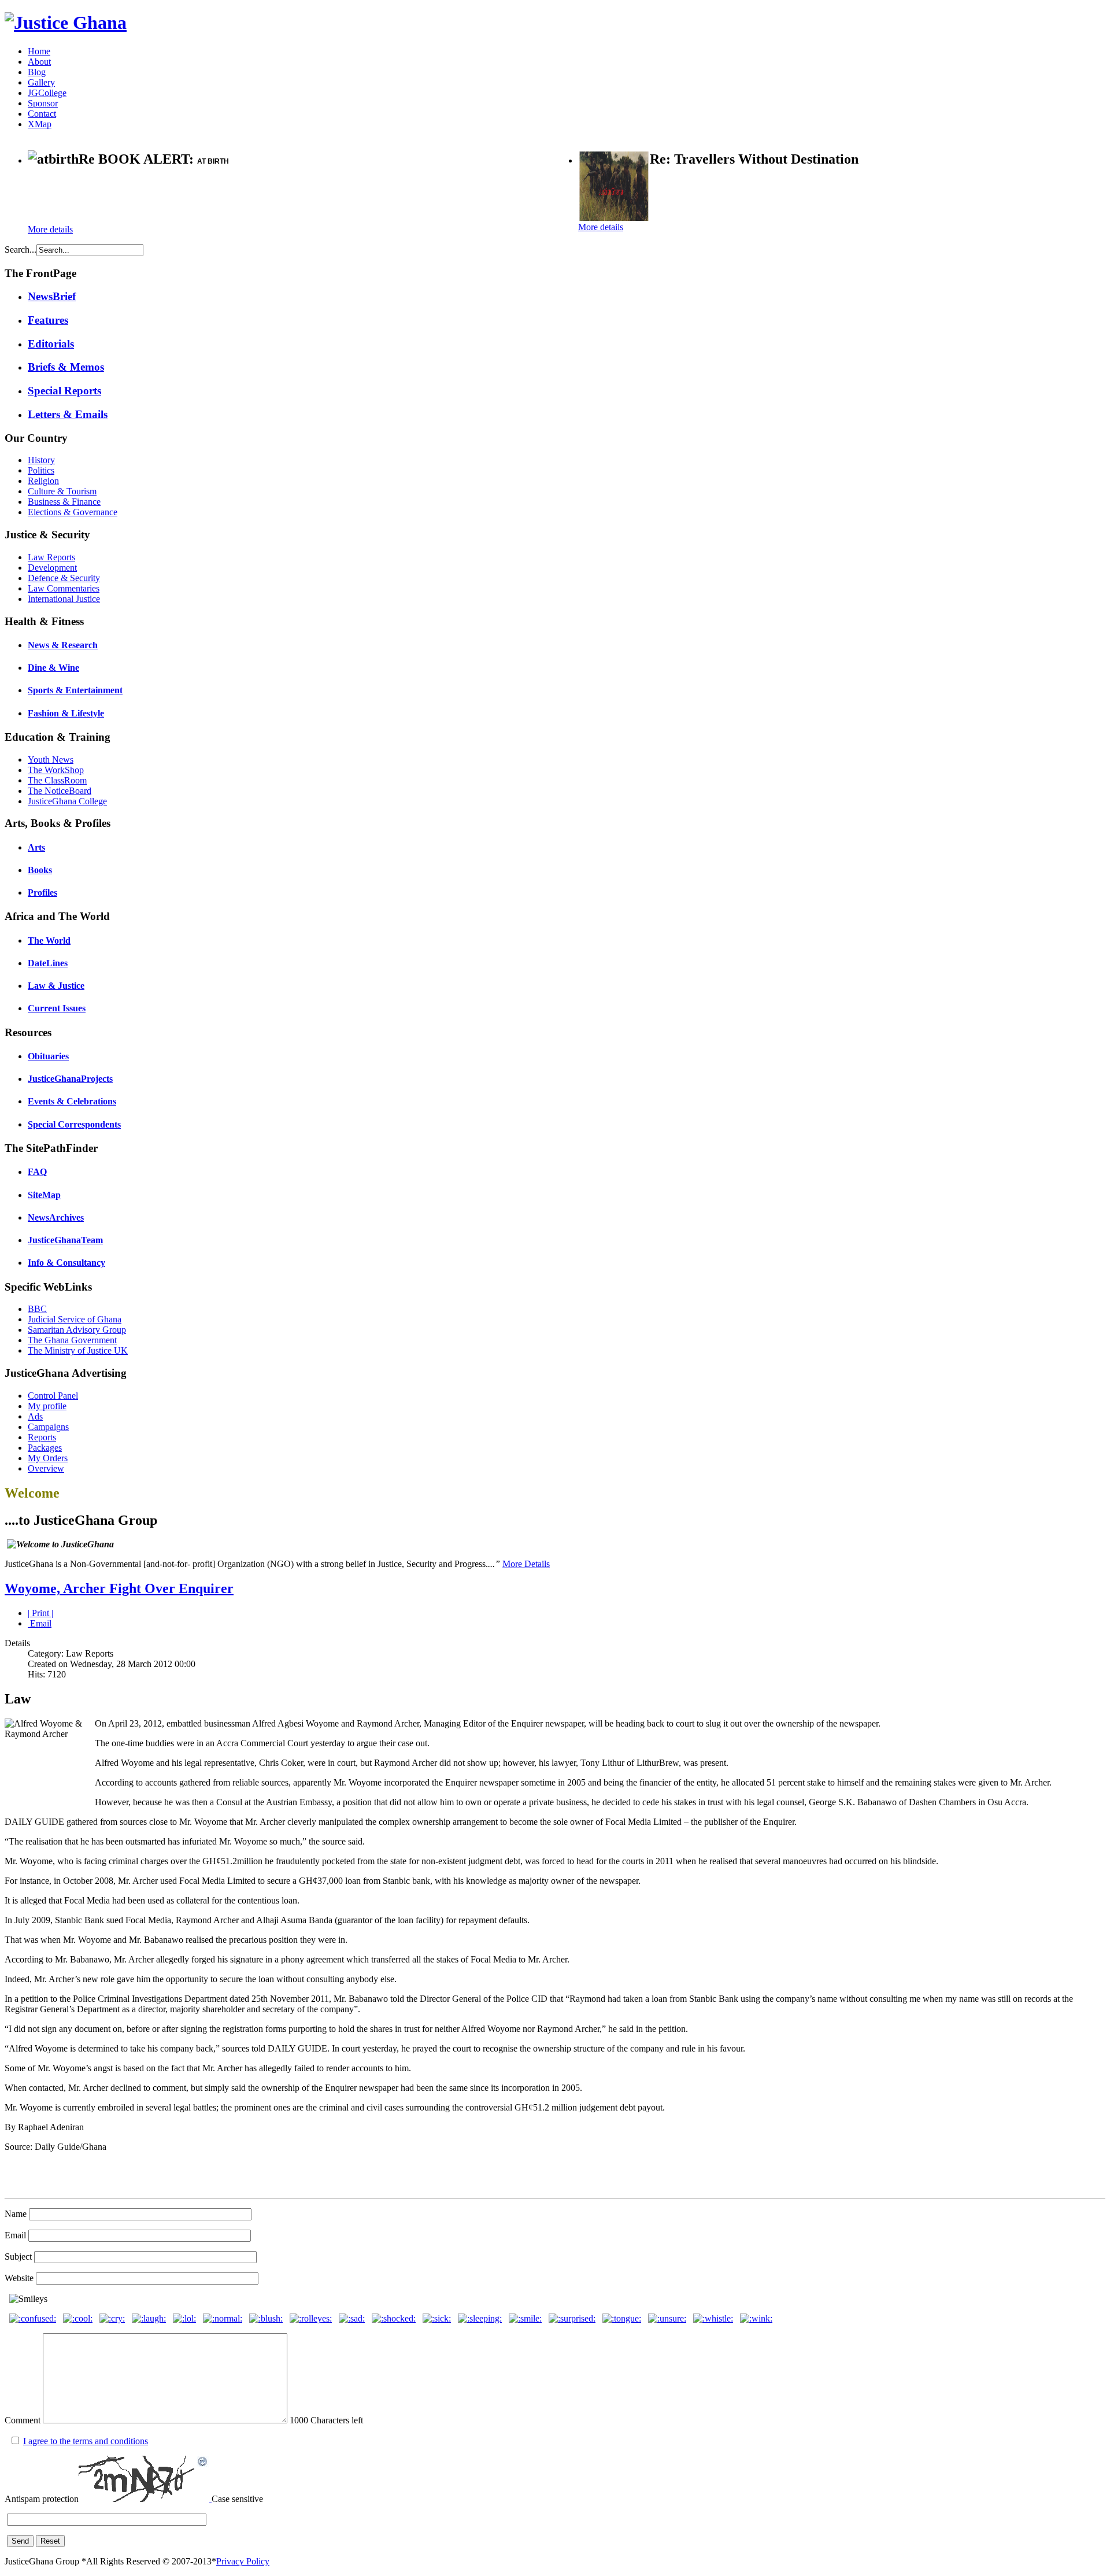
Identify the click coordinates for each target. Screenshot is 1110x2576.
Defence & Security (64, 578)
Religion (43, 481)
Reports (42, 1437)
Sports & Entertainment (75, 690)
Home (39, 51)
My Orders (48, 1458)
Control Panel (53, 1396)
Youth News (51, 760)
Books (40, 870)
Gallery (41, 82)
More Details (526, 1564)
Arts (36, 847)
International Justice (64, 599)
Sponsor (43, 103)
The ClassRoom (57, 780)
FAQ (37, 1172)
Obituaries (48, 1056)
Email (40, 1623)
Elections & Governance (73, 512)
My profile (47, 1406)
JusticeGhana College (67, 801)
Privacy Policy (243, 2561)
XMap (40, 124)
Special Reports (64, 391)
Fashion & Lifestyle (66, 713)
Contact (42, 114)
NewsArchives (56, 1217)
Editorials (51, 344)
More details (50, 229)
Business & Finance (64, 502)
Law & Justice (56, 986)
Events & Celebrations (72, 1101)
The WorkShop (56, 770)
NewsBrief (52, 296)
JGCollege (47, 93)
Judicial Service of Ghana (75, 1319)
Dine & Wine (53, 668)
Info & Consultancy (66, 1263)
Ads (35, 1416)
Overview (46, 1468)
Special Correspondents (74, 1124)
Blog (37, 72)
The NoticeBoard (60, 791)
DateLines (48, 963)
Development (52, 568)
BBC (37, 1309)
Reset (50, 2541)
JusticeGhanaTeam (65, 1240)
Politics (41, 470)
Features (48, 320)
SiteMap (44, 1195)
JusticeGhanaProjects (70, 1079)
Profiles (42, 892)
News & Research (63, 645)
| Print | (40, 1613)
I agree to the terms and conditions (86, 2441)
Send (20, 2541)
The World (49, 940)
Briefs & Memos (66, 367)
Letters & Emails (68, 414)
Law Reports (51, 557)
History (41, 460)
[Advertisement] (163, 197)
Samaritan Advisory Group (77, 1330)
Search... (21, 250)
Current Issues (57, 1008)
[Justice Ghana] (66, 23)
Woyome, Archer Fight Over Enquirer (119, 1588)
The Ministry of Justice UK (78, 1350)
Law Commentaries (64, 588)
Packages (45, 1448)
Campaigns (48, 1427)
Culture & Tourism (62, 491)
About (39, 62)
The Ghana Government (72, 1340)
